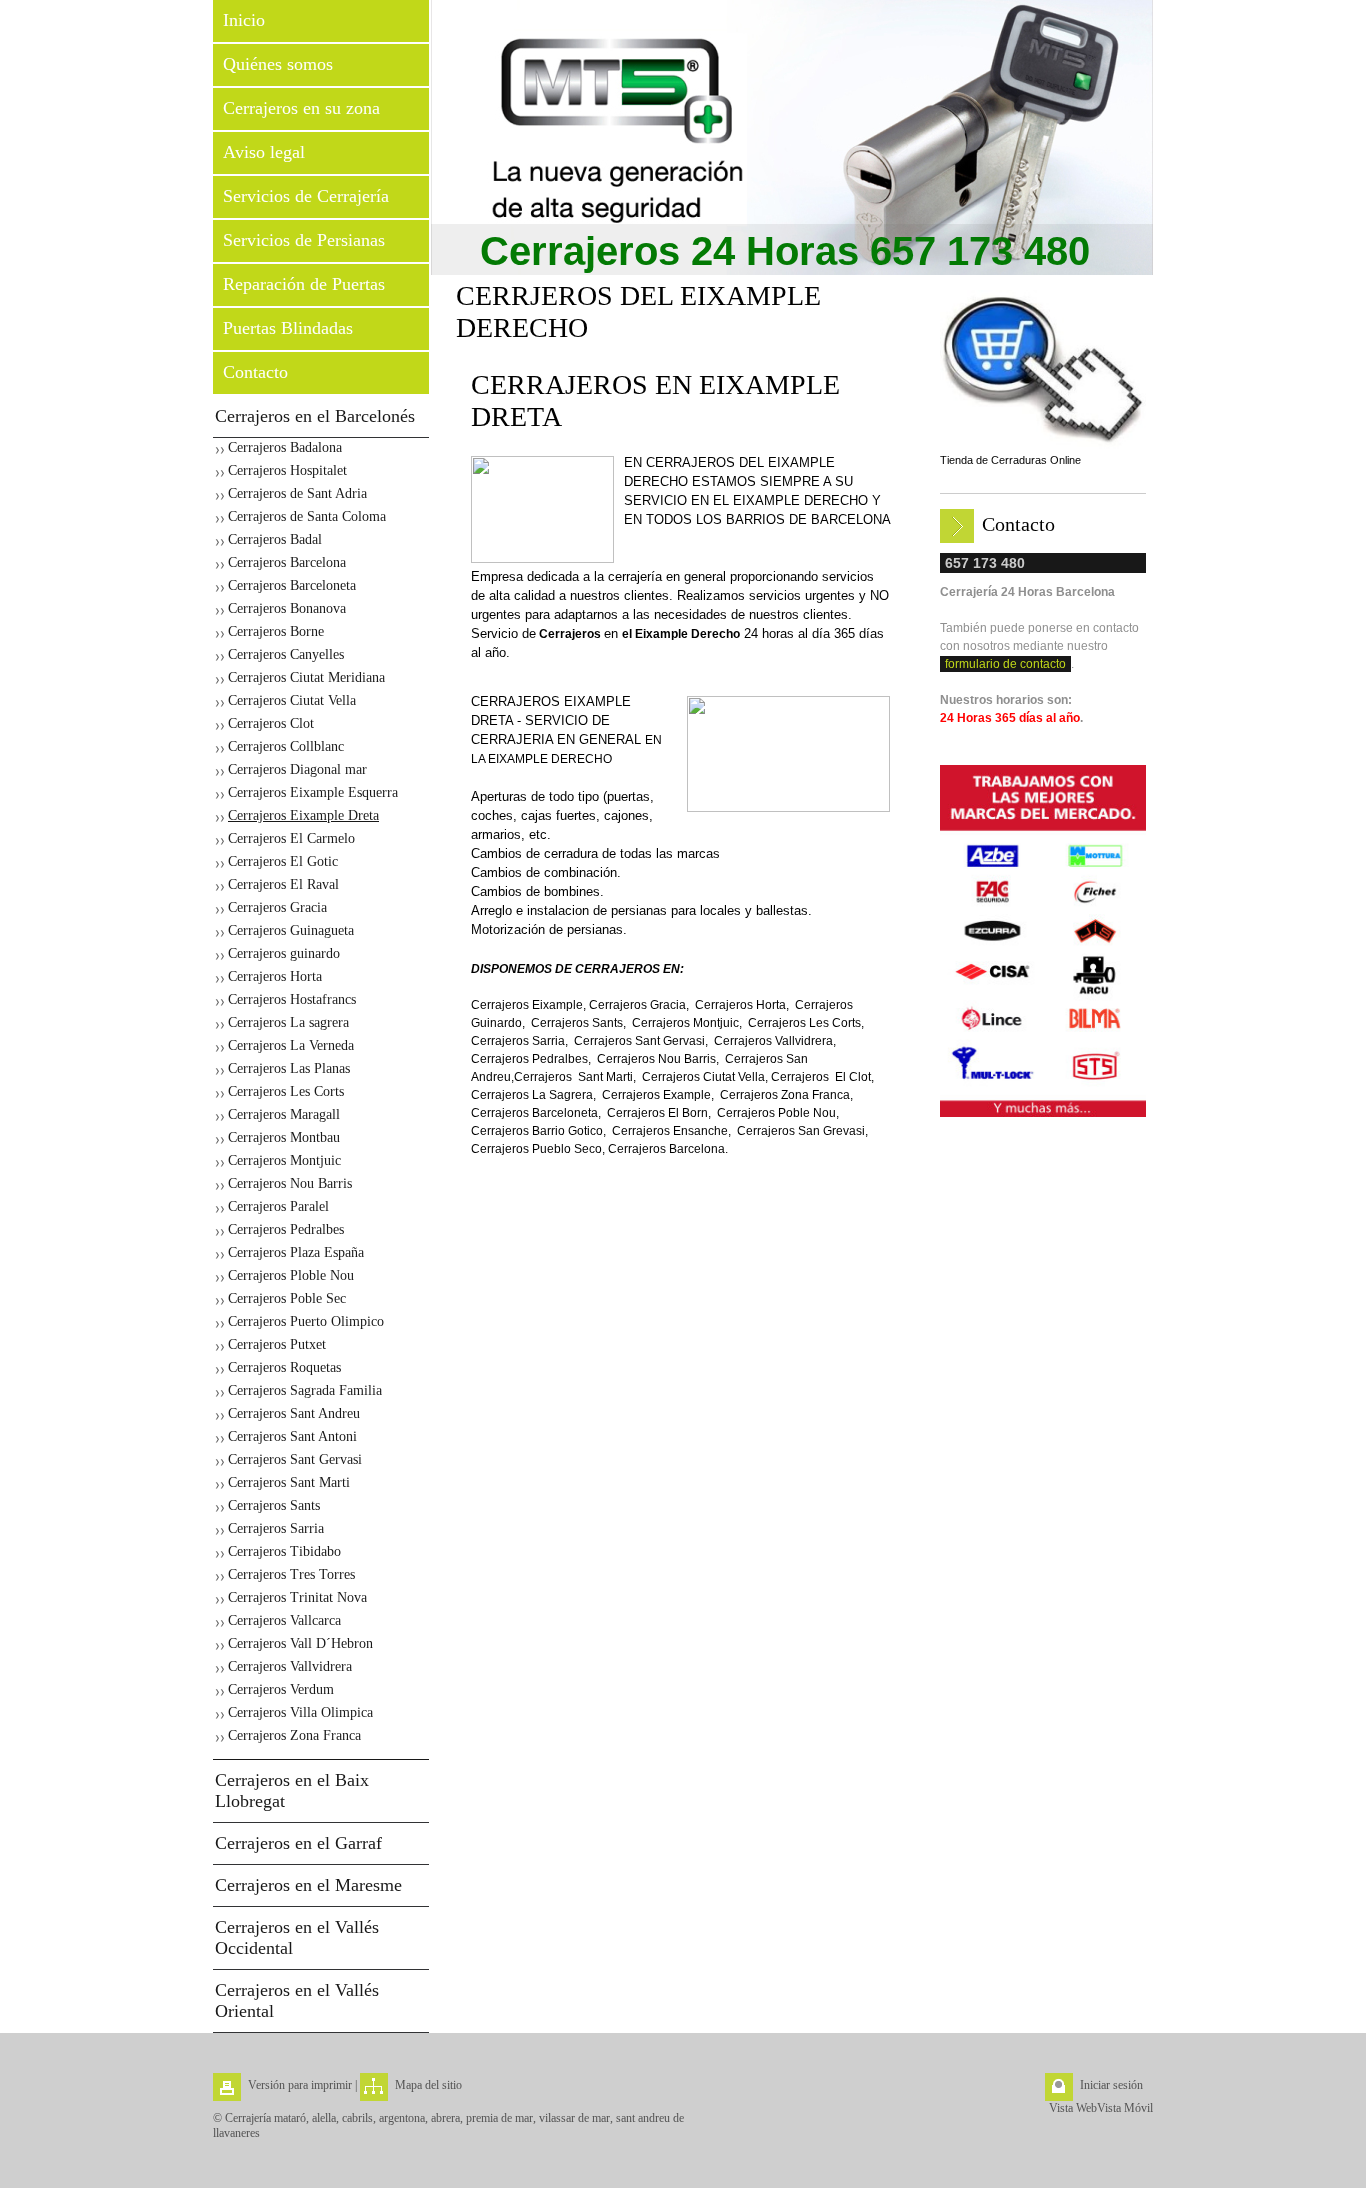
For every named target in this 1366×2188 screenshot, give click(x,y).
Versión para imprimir (300, 2085)
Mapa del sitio (428, 2085)
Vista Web (1073, 2108)
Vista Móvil (1125, 2108)
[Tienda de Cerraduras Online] (1043, 370)
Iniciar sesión (1111, 2085)
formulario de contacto (1005, 664)
